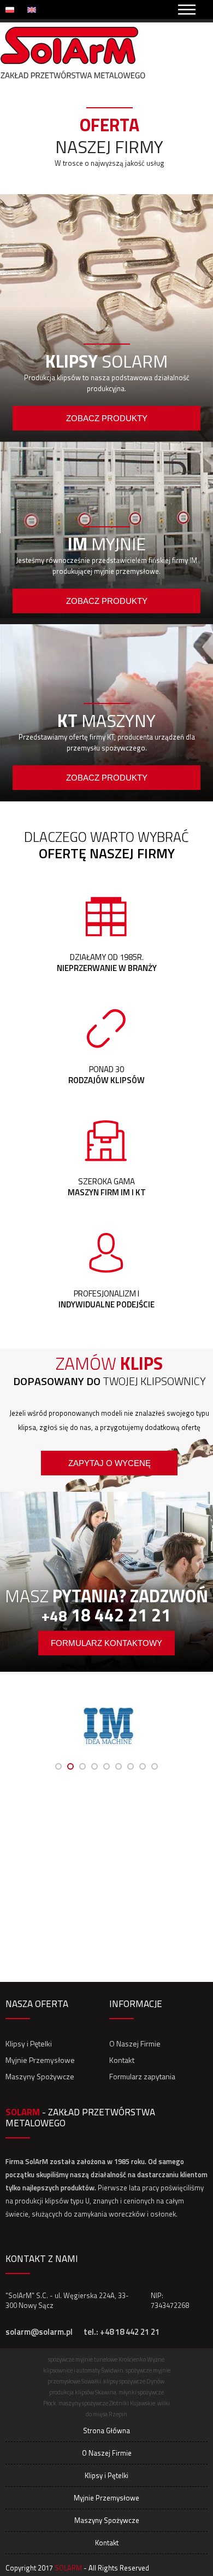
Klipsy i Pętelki (29, 2043)
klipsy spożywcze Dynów (134, 2381)
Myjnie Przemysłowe (40, 2060)
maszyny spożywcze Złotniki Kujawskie (107, 2403)
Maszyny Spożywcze (40, 2076)
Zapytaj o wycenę (110, 1463)
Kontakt (122, 2060)
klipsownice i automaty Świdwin (83, 2370)
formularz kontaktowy (106, 1643)
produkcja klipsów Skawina (83, 2392)
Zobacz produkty (107, 418)
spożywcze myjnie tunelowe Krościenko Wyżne (106, 2359)
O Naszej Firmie (135, 2043)
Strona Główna (106, 2430)
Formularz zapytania (142, 2076)
